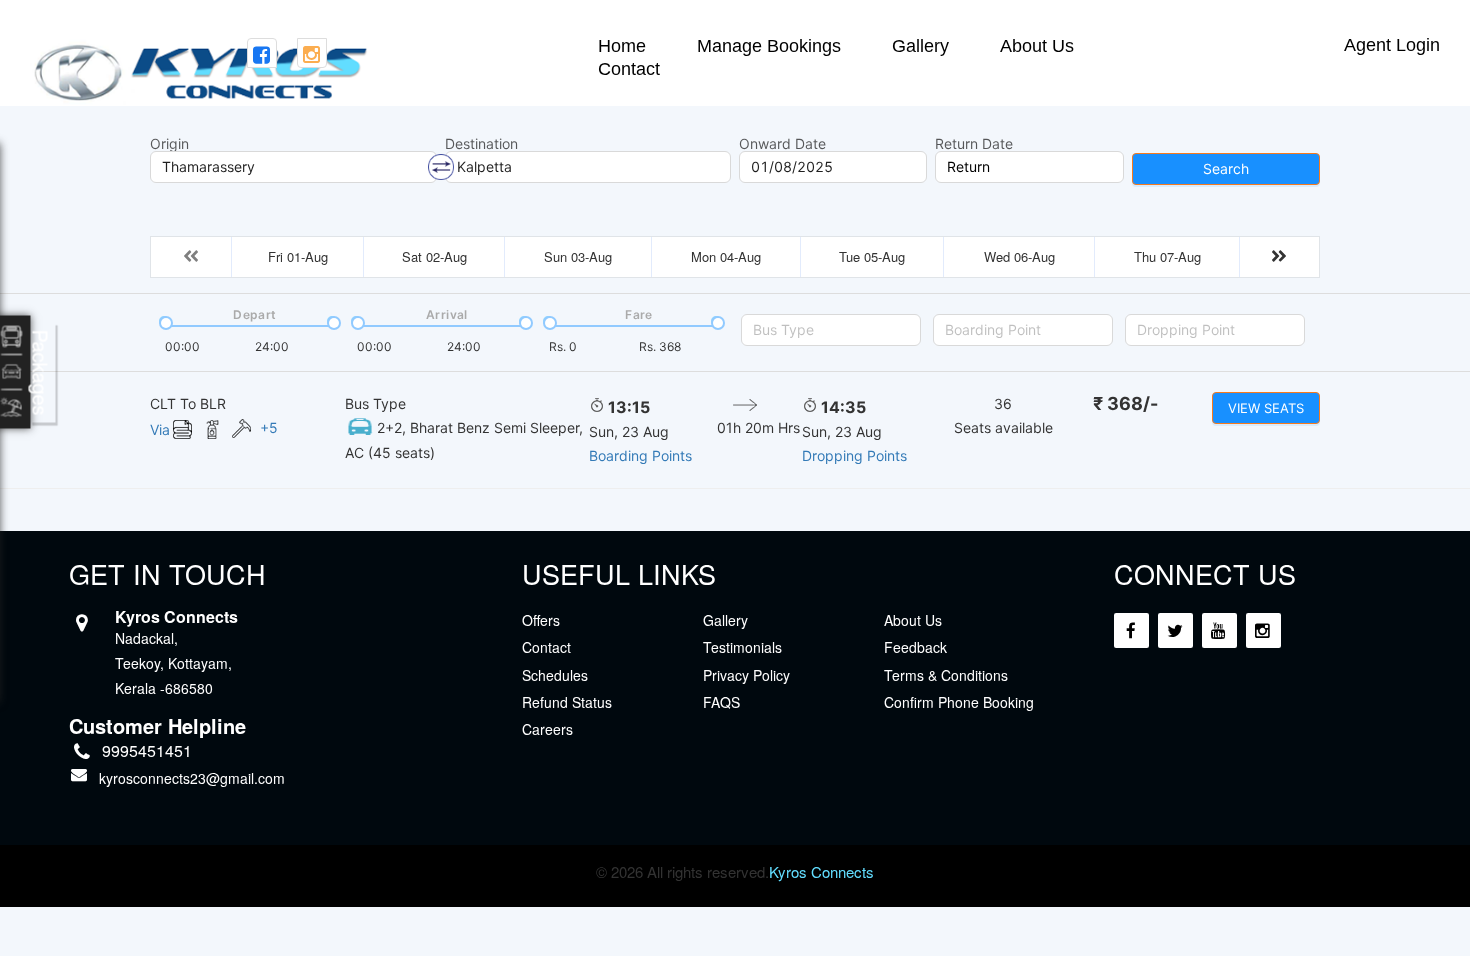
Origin (169, 144)
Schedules (555, 675)
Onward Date (782, 144)
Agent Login (1392, 45)
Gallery (920, 46)
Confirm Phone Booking (959, 702)
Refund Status (567, 702)
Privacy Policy (746, 675)
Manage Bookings (769, 46)
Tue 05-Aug (872, 256)
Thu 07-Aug (1167, 256)
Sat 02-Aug (434, 256)
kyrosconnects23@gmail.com (192, 778)
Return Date (974, 144)
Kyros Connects (821, 871)
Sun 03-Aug (578, 256)
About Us (1037, 46)
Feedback (915, 647)
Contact (629, 69)
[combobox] (831, 330)
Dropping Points (854, 455)
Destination (481, 144)
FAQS (721, 702)
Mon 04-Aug (726, 256)
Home (622, 46)
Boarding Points (640, 455)
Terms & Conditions (946, 675)
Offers (541, 620)
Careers (547, 729)
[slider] (164, 321)
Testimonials (742, 647)
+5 (269, 427)
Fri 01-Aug (298, 256)
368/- (1125, 403)
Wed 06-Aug (1019, 256)
